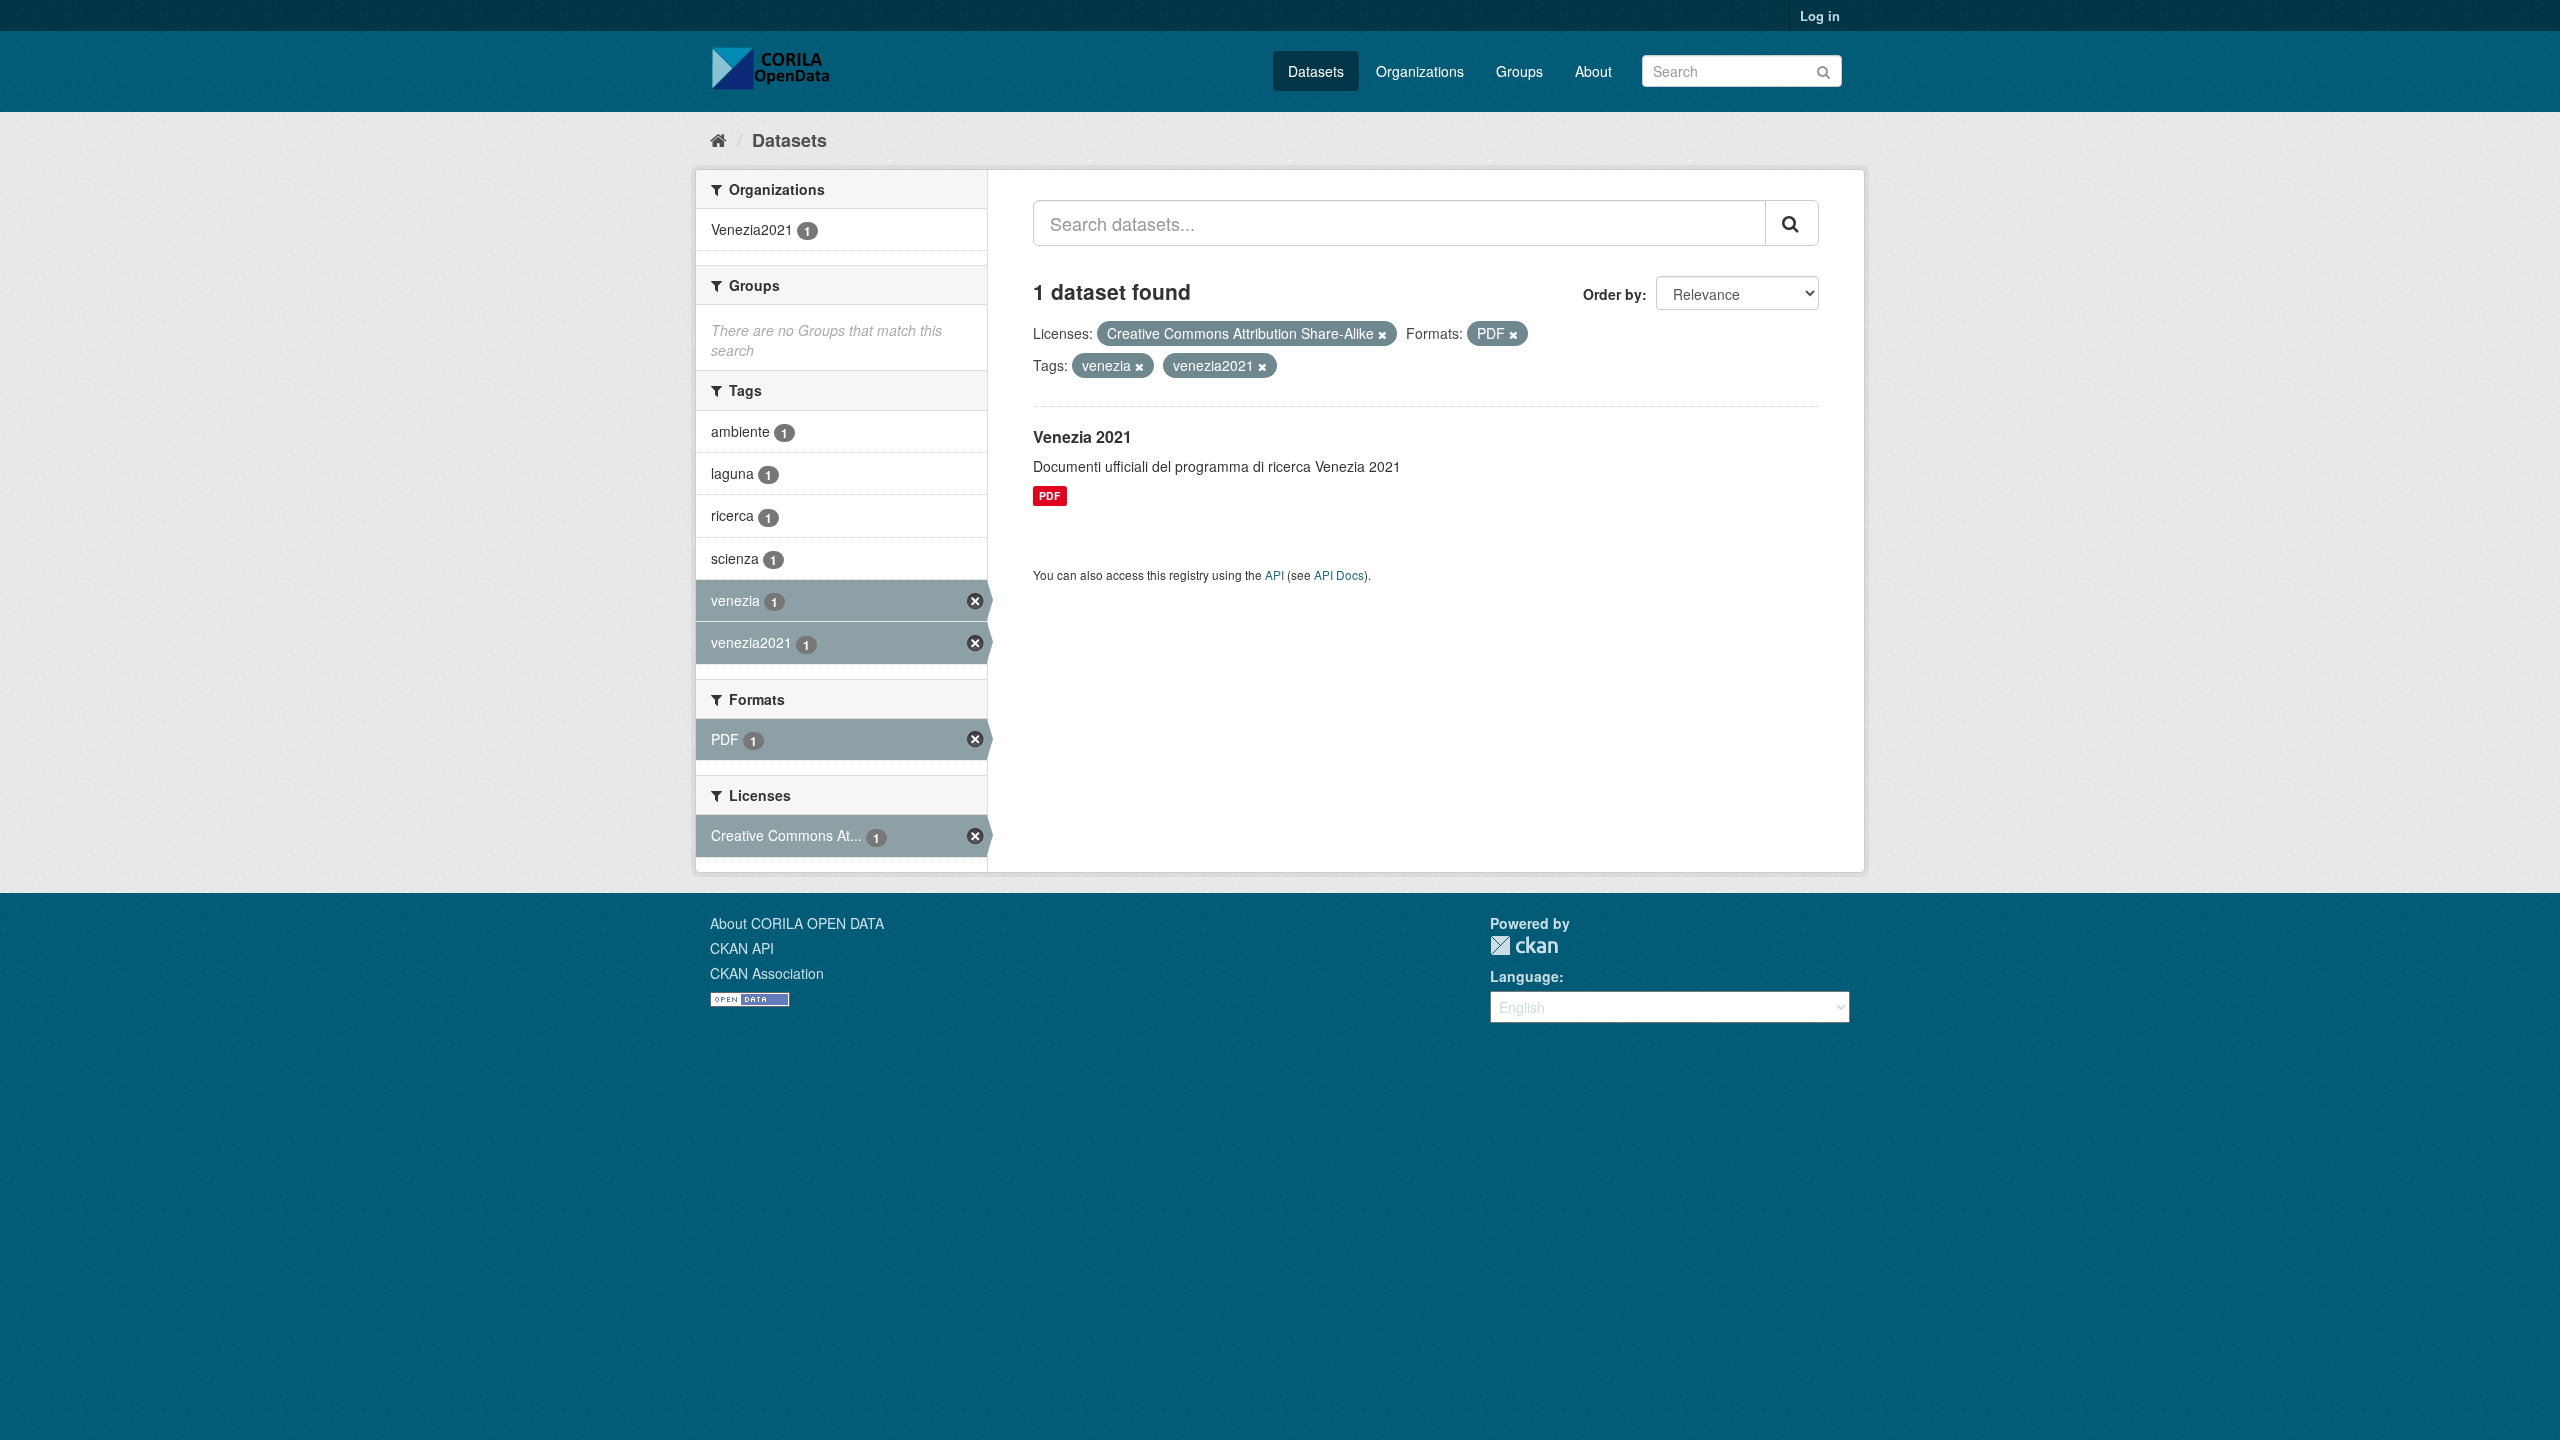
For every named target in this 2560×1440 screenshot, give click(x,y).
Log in (1820, 15)
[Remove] (1382, 334)
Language (1524, 976)
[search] (1792, 223)
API (1274, 574)
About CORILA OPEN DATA (797, 923)
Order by (1612, 294)
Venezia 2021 (1082, 436)
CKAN (1524, 945)
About (1593, 71)
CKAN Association (767, 973)
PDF (1049, 495)
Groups (1519, 71)
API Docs (1339, 574)
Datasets (1316, 71)
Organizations (1420, 71)
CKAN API (742, 948)
